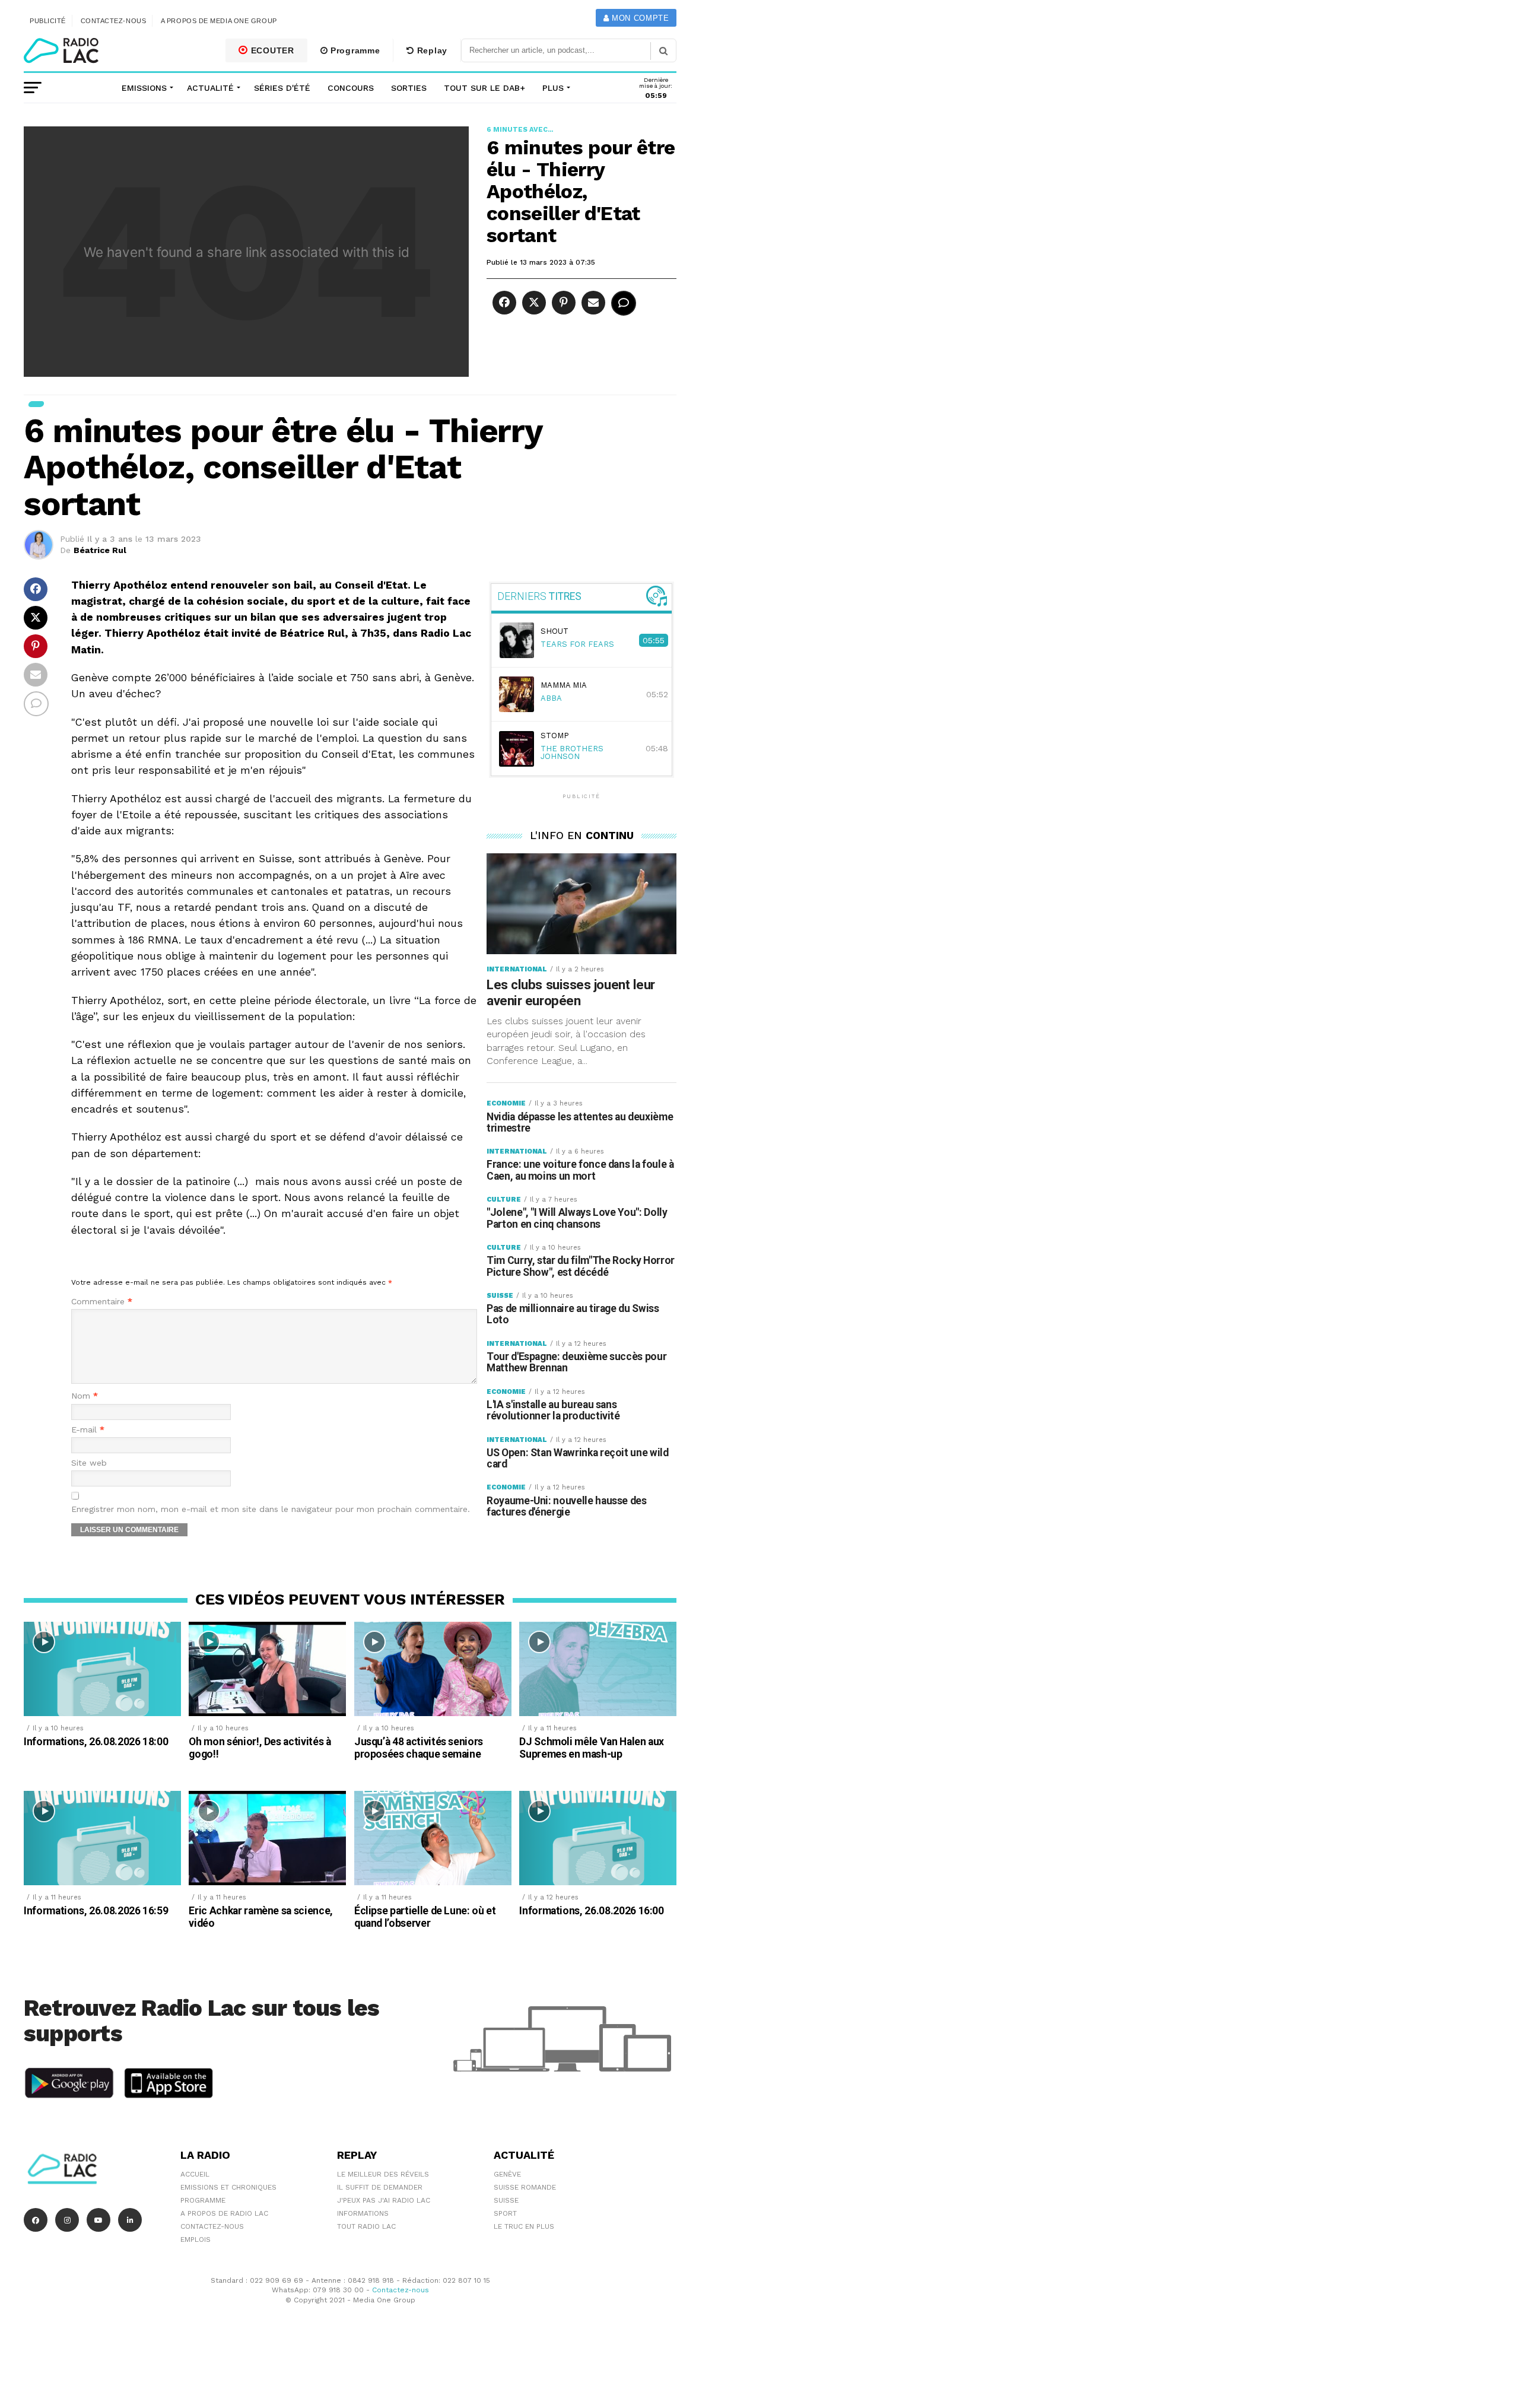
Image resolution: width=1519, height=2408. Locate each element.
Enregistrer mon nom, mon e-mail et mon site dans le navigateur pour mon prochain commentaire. (271, 1509)
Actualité (210, 88)
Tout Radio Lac (366, 2226)
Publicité (48, 21)
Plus (553, 88)
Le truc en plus (524, 2226)
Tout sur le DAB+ (484, 88)
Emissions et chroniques (228, 2187)
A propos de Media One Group (219, 21)
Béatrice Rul (100, 550)
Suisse (506, 2200)
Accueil (195, 2174)
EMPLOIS (196, 2239)
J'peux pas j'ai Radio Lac (384, 2200)
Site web (89, 1463)
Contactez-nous (114, 21)
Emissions (144, 88)
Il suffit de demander (380, 2187)
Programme (354, 50)
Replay (431, 50)
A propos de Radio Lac (224, 2213)
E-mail (88, 1430)
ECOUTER (271, 50)
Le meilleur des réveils (383, 2174)
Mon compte (639, 18)
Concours (351, 88)
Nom (85, 1396)
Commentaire (102, 1302)
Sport (505, 2213)
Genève (507, 2174)
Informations (363, 2213)
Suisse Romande (525, 2187)
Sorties (409, 88)
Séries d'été (282, 88)
